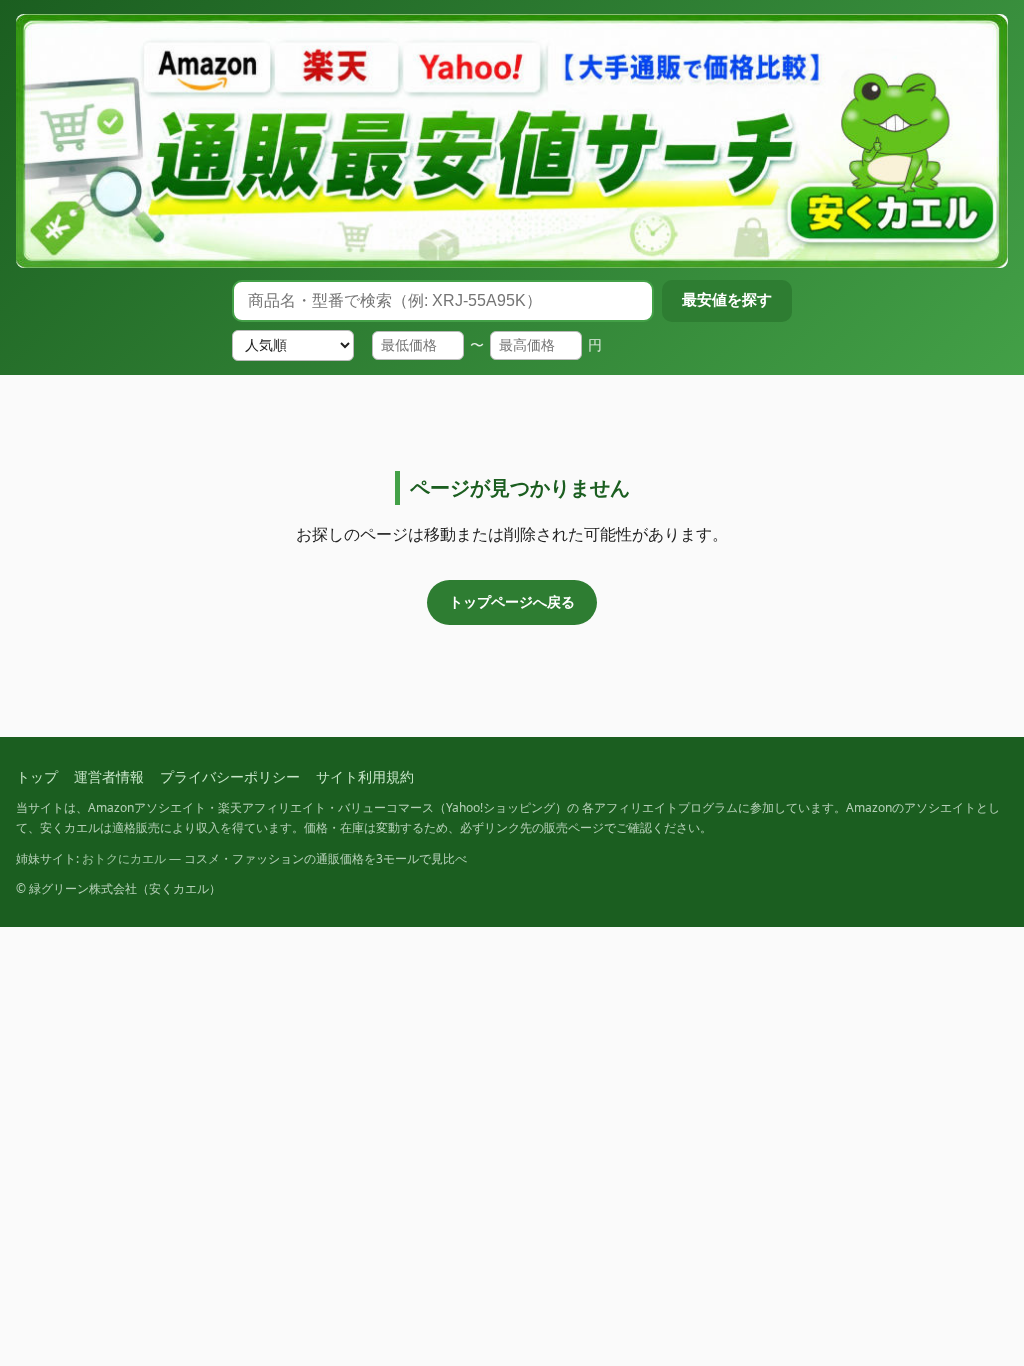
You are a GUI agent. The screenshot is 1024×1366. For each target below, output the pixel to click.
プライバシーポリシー (230, 776)
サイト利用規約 (365, 776)
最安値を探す (727, 299)
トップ (37, 776)
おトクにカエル (124, 858)
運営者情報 (109, 776)
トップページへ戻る (512, 601)
